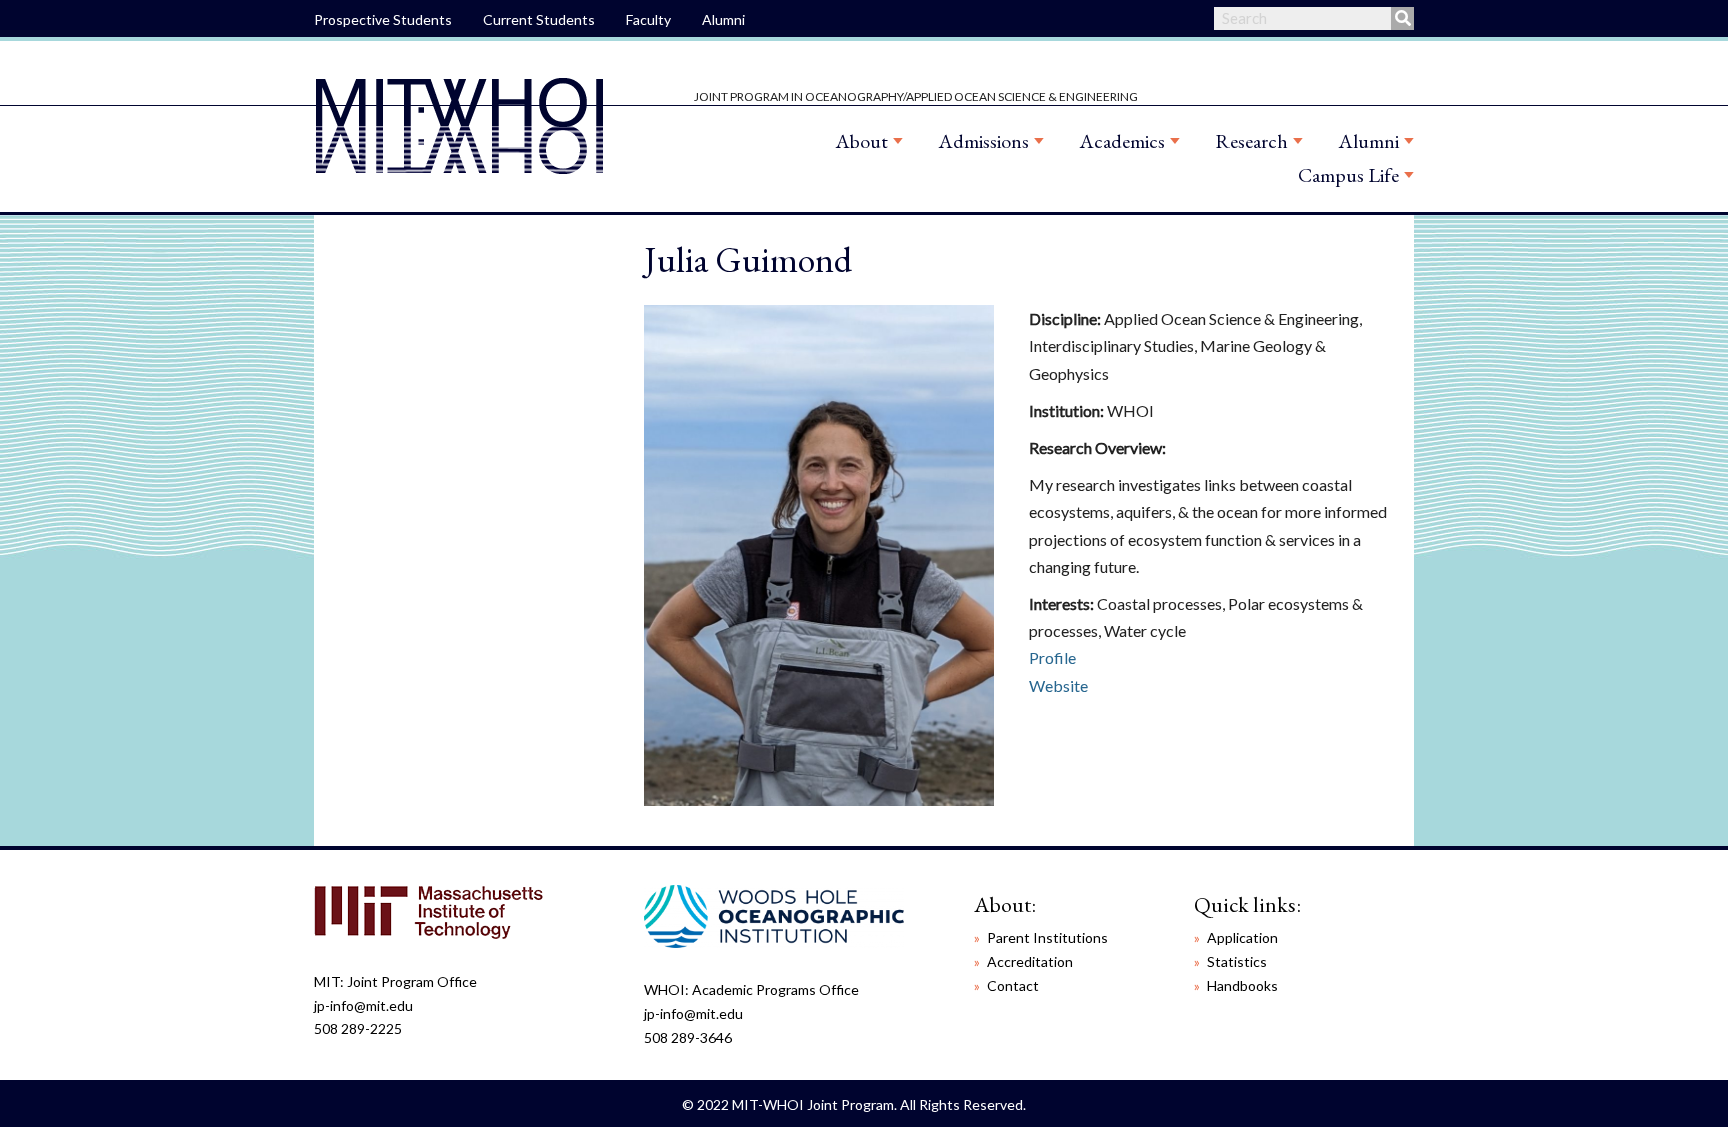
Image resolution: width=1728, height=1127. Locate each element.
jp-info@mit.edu (363, 1005)
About (861, 141)
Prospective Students (383, 19)
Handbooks (1242, 985)
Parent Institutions (1047, 937)
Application (1242, 937)
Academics (1122, 141)
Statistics (1237, 961)
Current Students (539, 19)
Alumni (723, 19)
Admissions (983, 141)
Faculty (648, 19)
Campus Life (1348, 175)
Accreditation (1030, 961)
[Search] (1402, 18)
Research (1251, 141)
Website (1058, 685)
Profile (1052, 657)
